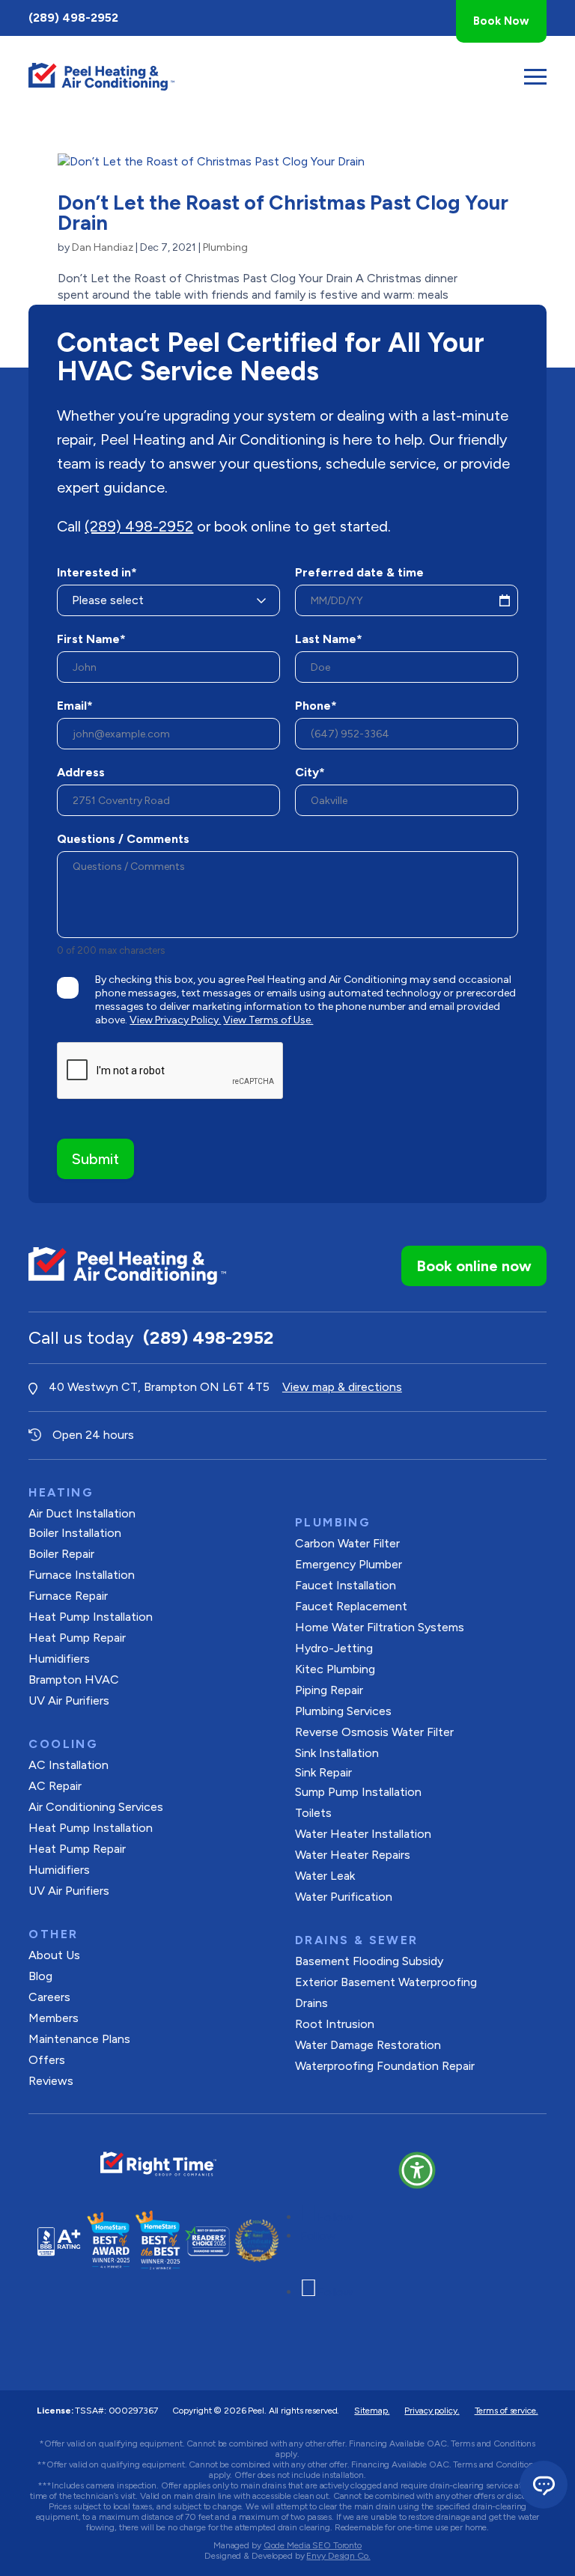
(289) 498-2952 (73, 18)
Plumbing (225, 247)
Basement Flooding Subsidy (369, 1961)
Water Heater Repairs (353, 1855)
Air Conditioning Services (96, 1807)
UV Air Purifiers (69, 1700)
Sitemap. (372, 2411)
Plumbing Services (343, 1711)
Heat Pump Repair (77, 1638)
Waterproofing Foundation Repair (385, 2066)
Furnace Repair (68, 1596)
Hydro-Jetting (334, 1648)
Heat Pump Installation (91, 1617)
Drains (311, 2003)
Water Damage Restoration (368, 2045)
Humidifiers (59, 1659)
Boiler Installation (75, 1533)
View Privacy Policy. (175, 1020)
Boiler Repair (61, 1554)
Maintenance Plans (79, 2039)
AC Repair (55, 1786)
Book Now (501, 21)
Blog (40, 1976)
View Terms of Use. (268, 1020)
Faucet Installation (346, 1585)
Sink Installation (337, 1753)
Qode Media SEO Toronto (313, 2545)
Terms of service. (506, 2411)
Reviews (51, 2081)
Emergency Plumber (349, 1564)
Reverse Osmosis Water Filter (374, 1732)
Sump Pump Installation (358, 1792)
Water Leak (325, 1876)
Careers (49, 1997)
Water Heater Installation (363, 1834)
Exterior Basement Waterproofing (386, 1982)
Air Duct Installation (82, 1513)
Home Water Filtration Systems (380, 1627)
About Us (54, 1955)
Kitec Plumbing (335, 1669)
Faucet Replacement (351, 1606)
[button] (417, 2170)
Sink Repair (323, 1772)
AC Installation (69, 1765)
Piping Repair (329, 1690)
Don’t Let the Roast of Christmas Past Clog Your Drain (283, 213)
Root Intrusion (335, 2024)
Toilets (313, 1813)
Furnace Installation (82, 1575)
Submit (95, 1159)
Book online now (474, 1266)
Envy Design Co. (338, 2556)
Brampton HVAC (74, 1680)
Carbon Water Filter (347, 1543)
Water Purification (344, 1897)
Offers (47, 2060)
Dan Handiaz (103, 247)
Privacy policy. (432, 2411)
